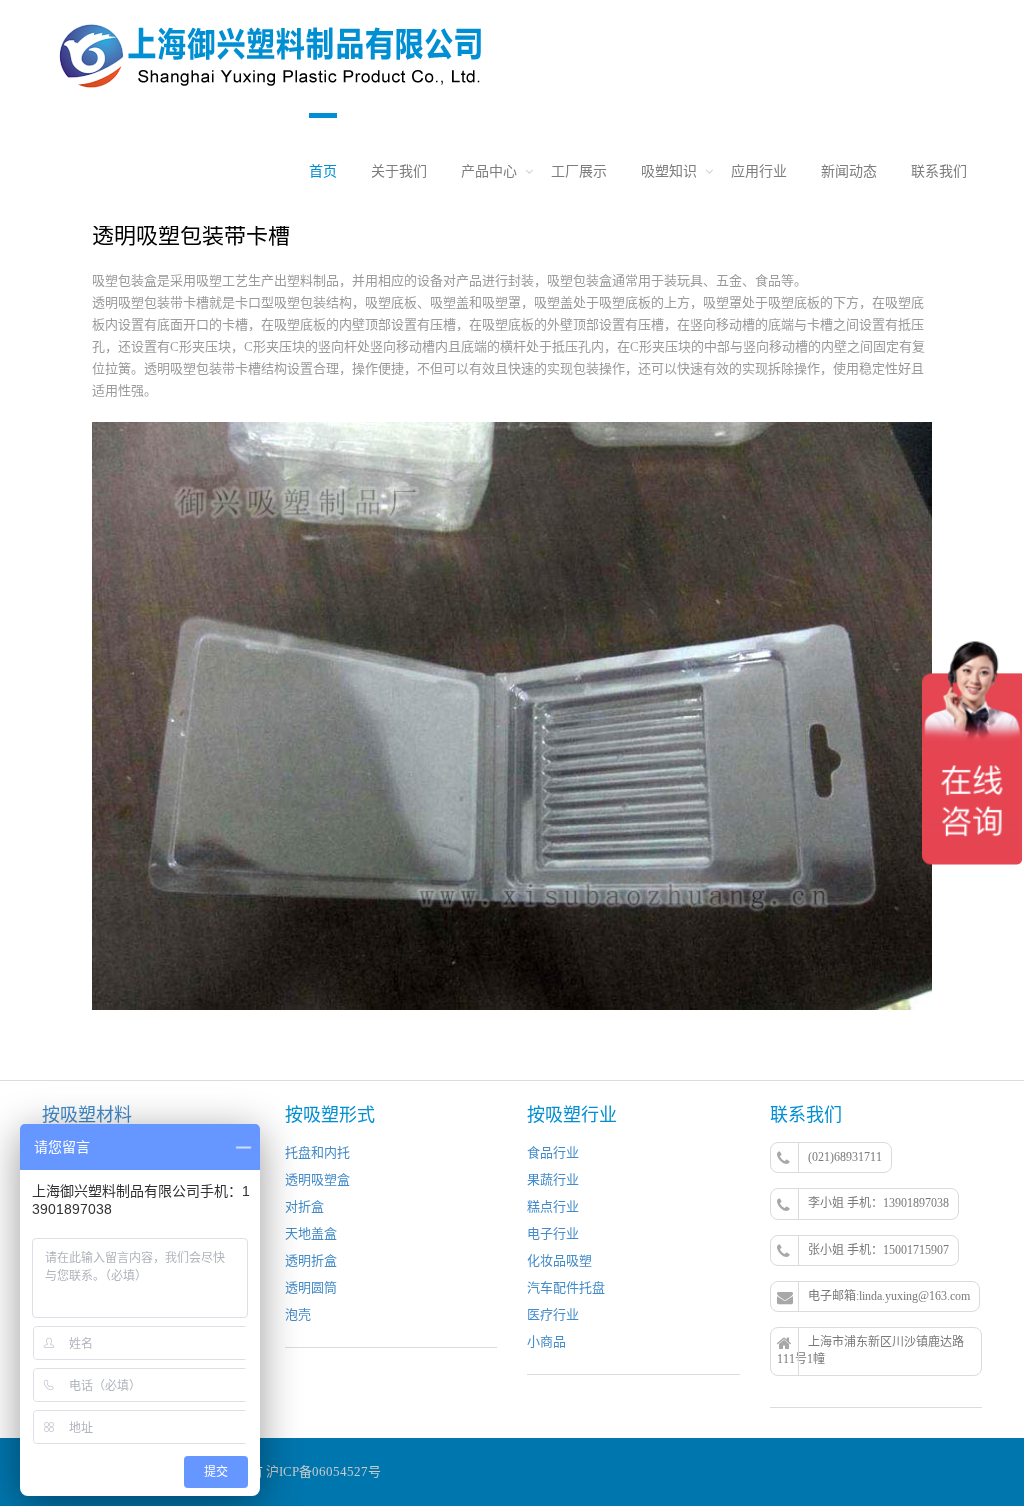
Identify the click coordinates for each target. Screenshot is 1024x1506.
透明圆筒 (311, 1287)
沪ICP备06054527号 (323, 1471)
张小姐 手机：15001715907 (878, 1250)
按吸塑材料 (87, 1115)
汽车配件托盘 (566, 1287)
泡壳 (298, 1314)
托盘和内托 (317, 1152)
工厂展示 (579, 171)
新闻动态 (849, 171)
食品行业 (553, 1152)
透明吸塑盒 (317, 1179)
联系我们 (939, 171)
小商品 (546, 1341)
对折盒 (304, 1206)
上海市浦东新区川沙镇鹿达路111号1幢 (870, 1350)
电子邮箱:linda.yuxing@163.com (889, 1296)
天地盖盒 (311, 1233)
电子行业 (553, 1233)
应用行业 (759, 171)
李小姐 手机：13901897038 (878, 1203)
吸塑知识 (669, 171)
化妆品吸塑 (559, 1260)
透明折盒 (311, 1260)
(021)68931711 (845, 1157)
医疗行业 (553, 1314)
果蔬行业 (553, 1179)
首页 (323, 171)
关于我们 (399, 171)
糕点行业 (553, 1206)
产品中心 (489, 171)
